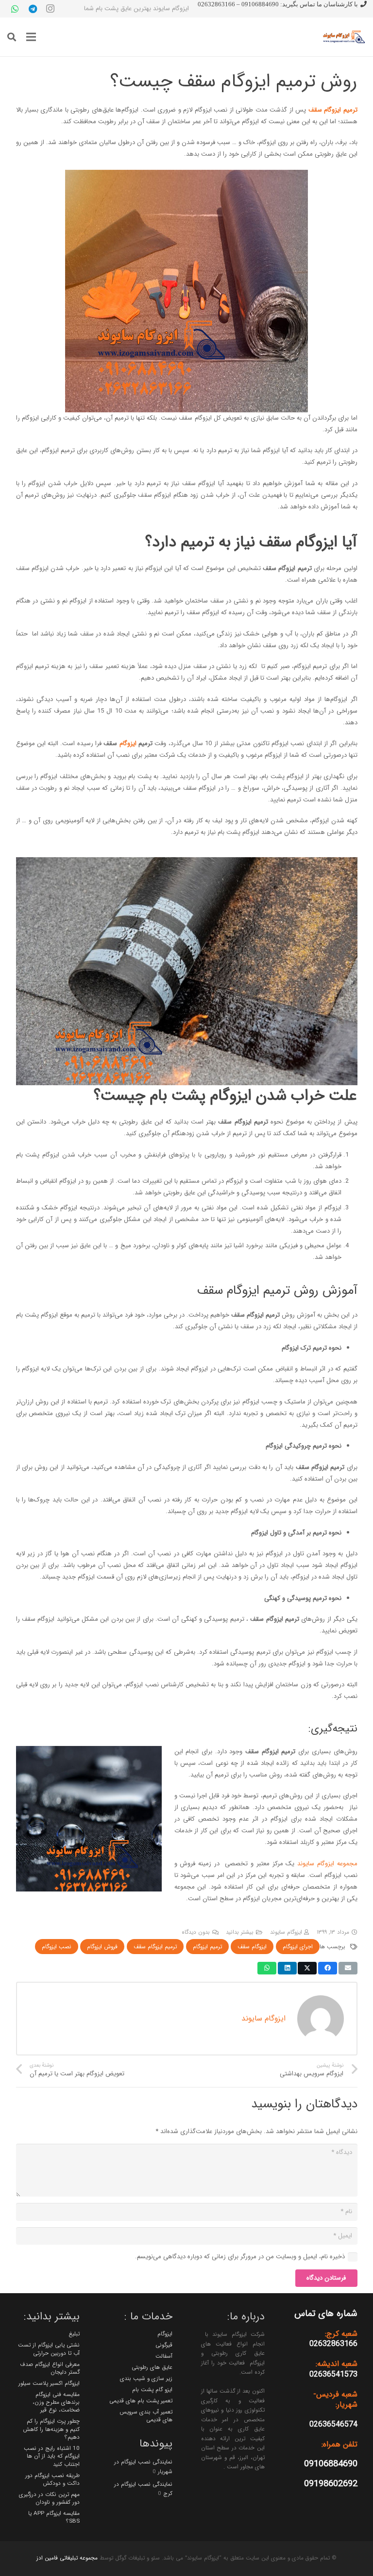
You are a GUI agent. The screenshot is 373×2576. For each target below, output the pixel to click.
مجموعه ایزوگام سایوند (327, 1864)
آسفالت (164, 2356)
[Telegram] (33, 9)
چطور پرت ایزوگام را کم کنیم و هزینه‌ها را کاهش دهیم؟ (51, 2429)
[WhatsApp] (15, 9)
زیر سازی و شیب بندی (146, 2379)
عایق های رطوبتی (152, 2367)
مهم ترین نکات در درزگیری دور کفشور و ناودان (49, 2498)
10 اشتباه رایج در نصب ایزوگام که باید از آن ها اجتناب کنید (52, 2456)
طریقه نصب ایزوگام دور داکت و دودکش (52, 2479)
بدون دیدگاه (196, 1932)
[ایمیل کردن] (348, 1968)
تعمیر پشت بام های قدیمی (141, 2401)
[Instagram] (50, 9)
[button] (12, 37)
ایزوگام (128, 743)
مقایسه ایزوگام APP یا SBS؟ (54, 2517)
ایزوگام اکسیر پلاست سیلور (49, 2383)
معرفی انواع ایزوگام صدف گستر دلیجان (50, 2368)
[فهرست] (31, 37)
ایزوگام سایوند (286, 1932)
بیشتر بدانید (240, 1932)
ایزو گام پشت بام (152, 2390)
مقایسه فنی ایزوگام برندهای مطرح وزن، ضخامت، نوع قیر (56, 2403)
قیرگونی (164, 2345)
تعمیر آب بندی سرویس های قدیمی (146, 2416)
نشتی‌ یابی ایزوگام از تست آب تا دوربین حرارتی (49, 2349)
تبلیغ (74, 2334)
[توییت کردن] (307, 1968)
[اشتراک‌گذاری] (328, 1968)
